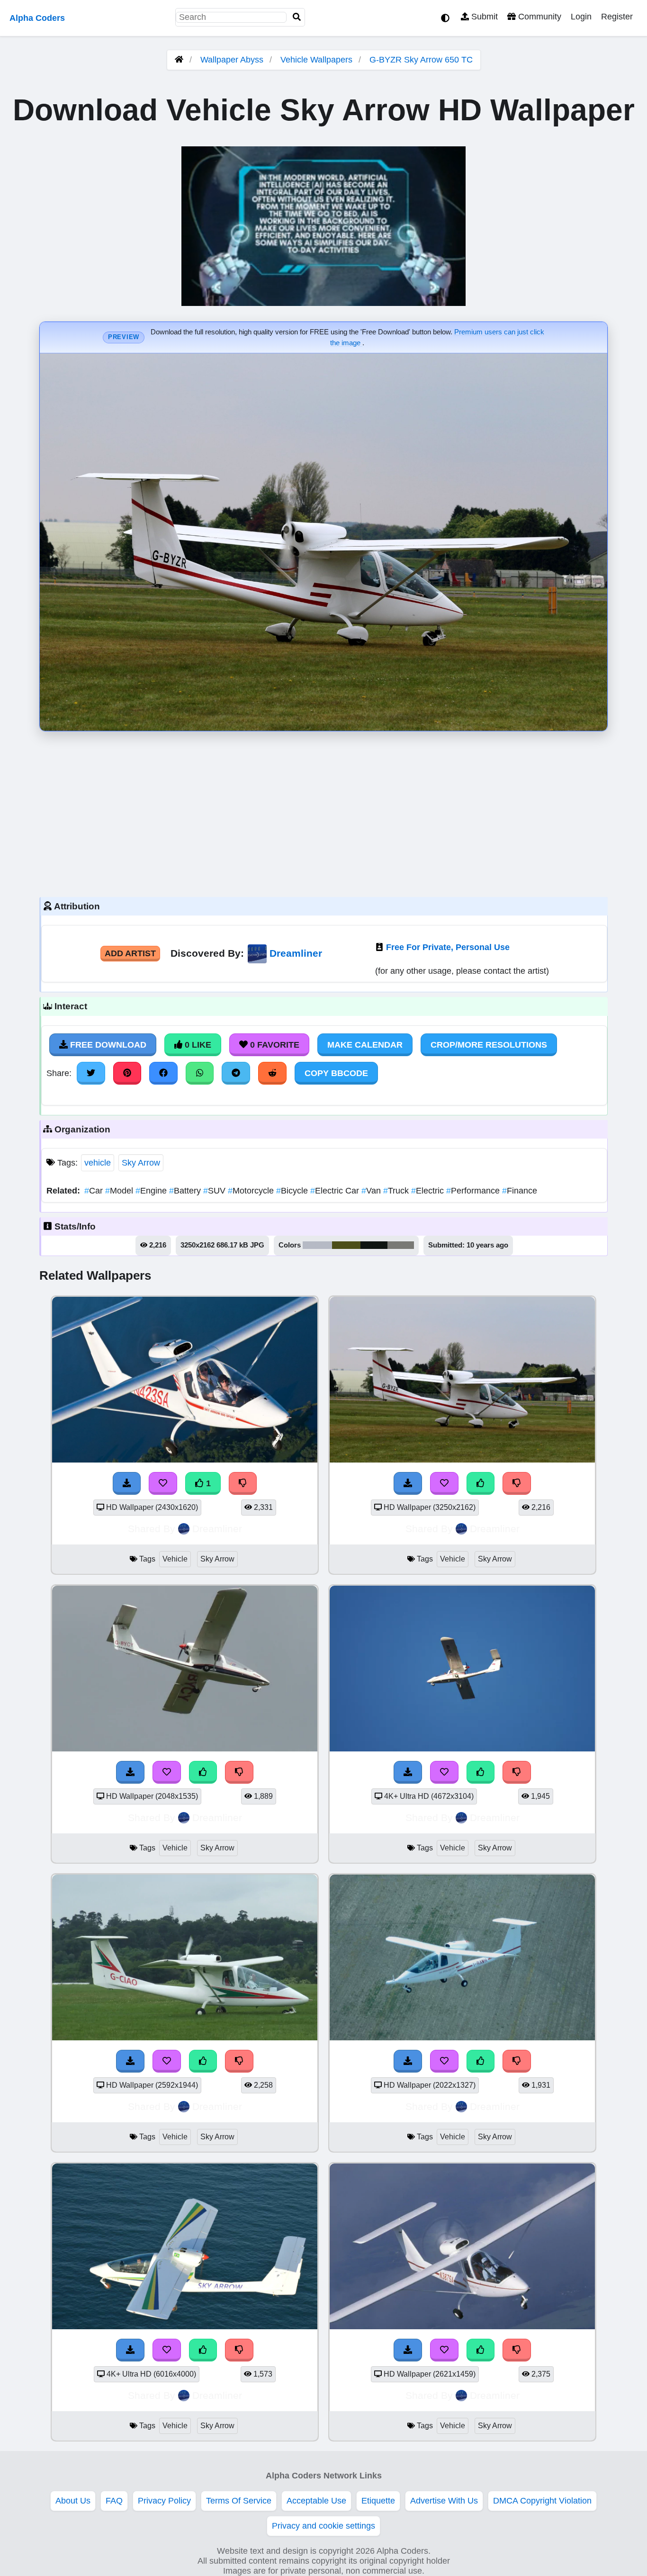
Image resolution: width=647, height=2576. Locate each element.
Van (372, 1191)
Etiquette (378, 2501)
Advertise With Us (444, 2501)
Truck (397, 1191)
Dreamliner (296, 953)
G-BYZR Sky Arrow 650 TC (421, 60)
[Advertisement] (323, 812)
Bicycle (293, 1191)
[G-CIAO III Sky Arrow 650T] (185, 2037)
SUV (216, 1191)
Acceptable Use (316, 2501)
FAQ (114, 2501)
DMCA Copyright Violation (542, 2501)
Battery (186, 1191)
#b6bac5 (317, 1245)
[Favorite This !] (163, 1483)
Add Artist (130, 953)
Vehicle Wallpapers (318, 60)
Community (539, 17)
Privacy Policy (164, 2501)
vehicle (98, 1163)
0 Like (197, 1045)
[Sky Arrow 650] (462, 2037)
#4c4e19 (346, 1245)
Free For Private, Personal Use (448, 947)
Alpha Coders (37, 18)
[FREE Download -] (127, 1483)
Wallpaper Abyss (232, 60)
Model (120, 1191)
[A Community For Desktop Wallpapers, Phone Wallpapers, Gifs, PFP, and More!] (179, 60)
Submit (483, 17)
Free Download (107, 1045)
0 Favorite (274, 1045)
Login (581, 17)
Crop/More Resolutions (489, 1045)
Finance (520, 1191)
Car (95, 1191)
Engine (152, 1191)
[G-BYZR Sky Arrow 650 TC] (462, 1460)
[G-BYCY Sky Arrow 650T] (185, 1749)
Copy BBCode (336, 1073)
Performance (474, 1191)
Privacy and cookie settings (323, 2526)
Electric (429, 1191)
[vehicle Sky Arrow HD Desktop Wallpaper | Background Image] (185, 2326)
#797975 (401, 1245)
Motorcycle (252, 1191)
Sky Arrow (141, 1163)
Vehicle (175, 1559)
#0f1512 (374, 1245)
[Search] (297, 17)
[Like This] (481, 1483)
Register (617, 17)
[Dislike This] (243, 1483)
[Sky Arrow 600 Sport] (185, 1460)
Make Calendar (365, 1045)
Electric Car (336, 1191)
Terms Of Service (239, 2501)
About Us (73, 2501)
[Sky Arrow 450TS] (462, 1749)
